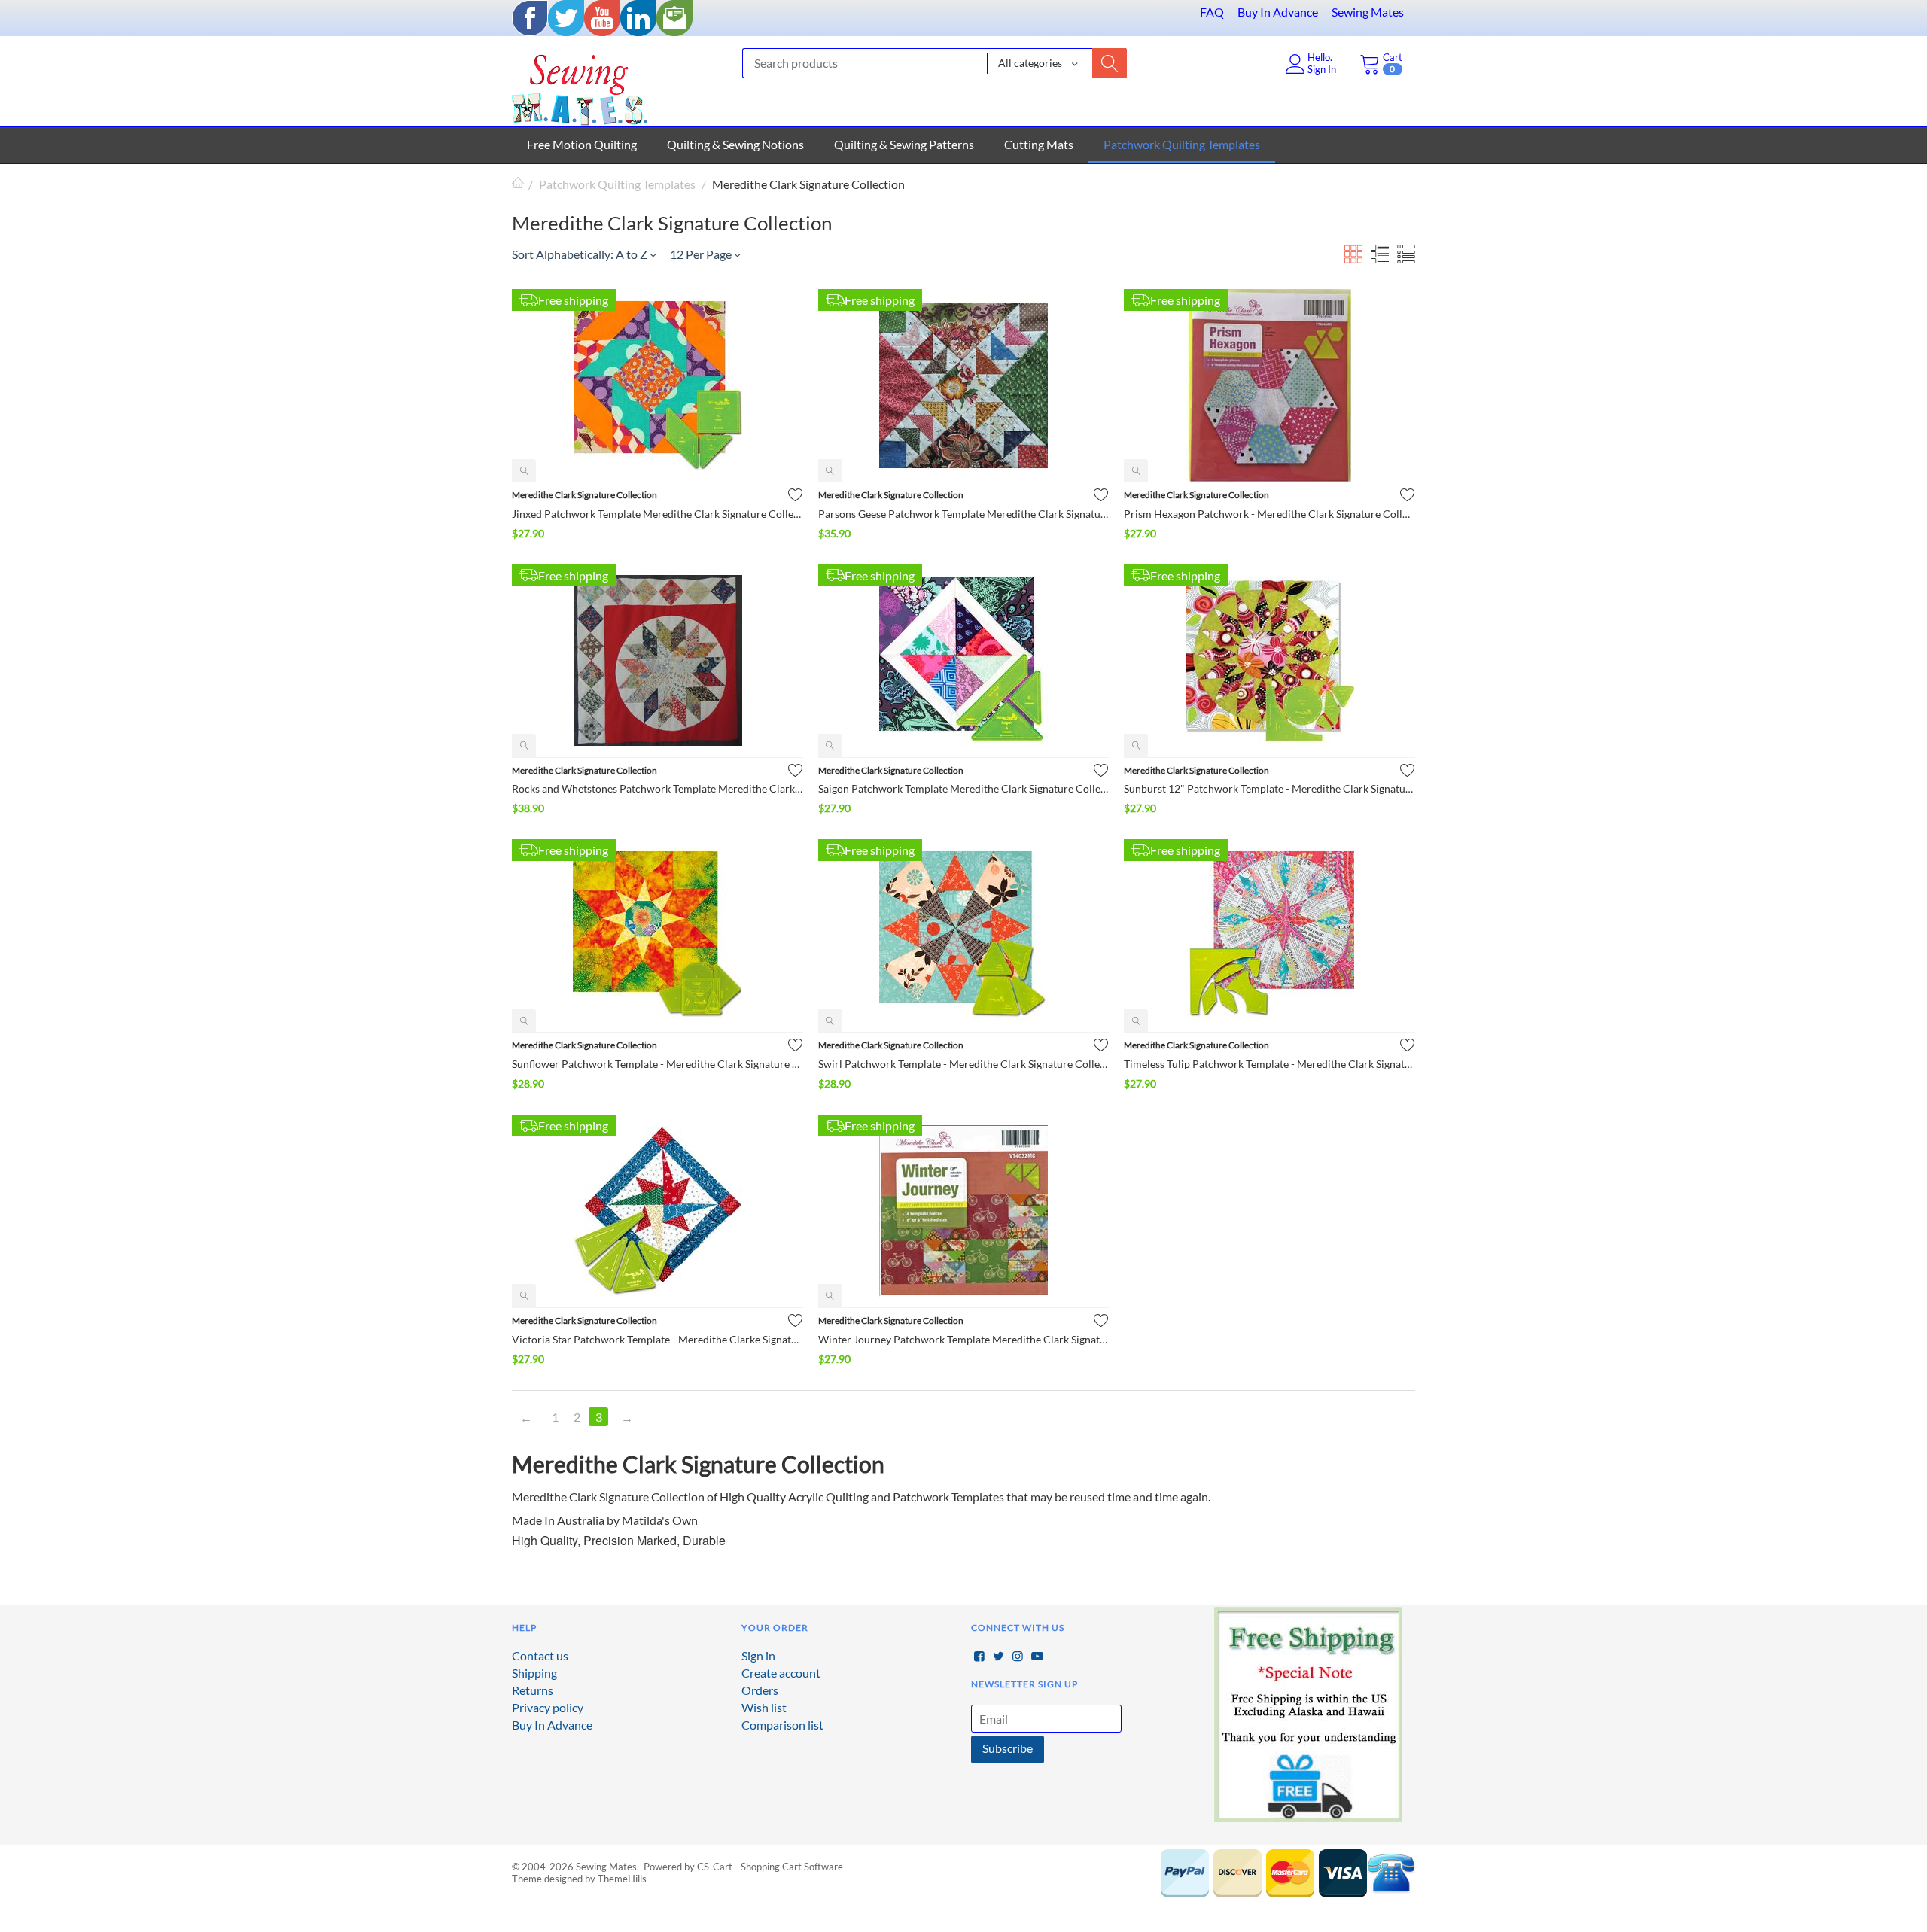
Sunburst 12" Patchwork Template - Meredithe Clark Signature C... (1269, 788)
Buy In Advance (1278, 12)
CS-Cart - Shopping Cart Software (770, 1867)
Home (518, 184)
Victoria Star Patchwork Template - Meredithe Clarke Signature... (658, 1339)
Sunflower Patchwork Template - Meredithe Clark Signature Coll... (658, 1064)
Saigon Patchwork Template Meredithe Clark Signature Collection (964, 788)
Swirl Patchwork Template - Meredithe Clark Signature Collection (964, 1064)
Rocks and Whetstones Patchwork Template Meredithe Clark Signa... (658, 788)
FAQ (1212, 12)
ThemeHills (622, 1879)
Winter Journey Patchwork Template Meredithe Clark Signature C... (964, 1339)
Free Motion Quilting (582, 144)
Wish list (764, 1707)
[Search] (1110, 63)
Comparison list (782, 1725)
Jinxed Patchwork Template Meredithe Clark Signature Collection (658, 514)
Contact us (540, 1655)
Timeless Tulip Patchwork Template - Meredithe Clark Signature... (1269, 1064)
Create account (781, 1673)
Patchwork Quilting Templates (1182, 144)
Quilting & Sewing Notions (735, 144)
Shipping (534, 1673)
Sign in (758, 1655)
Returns (533, 1690)
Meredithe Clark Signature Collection (584, 495)
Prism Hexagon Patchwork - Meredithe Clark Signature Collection (1269, 514)
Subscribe (1008, 1748)
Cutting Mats (1039, 144)
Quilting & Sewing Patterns (904, 144)
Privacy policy (548, 1707)
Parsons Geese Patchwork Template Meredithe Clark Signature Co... (964, 514)
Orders (760, 1690)
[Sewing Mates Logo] (580, 86)
